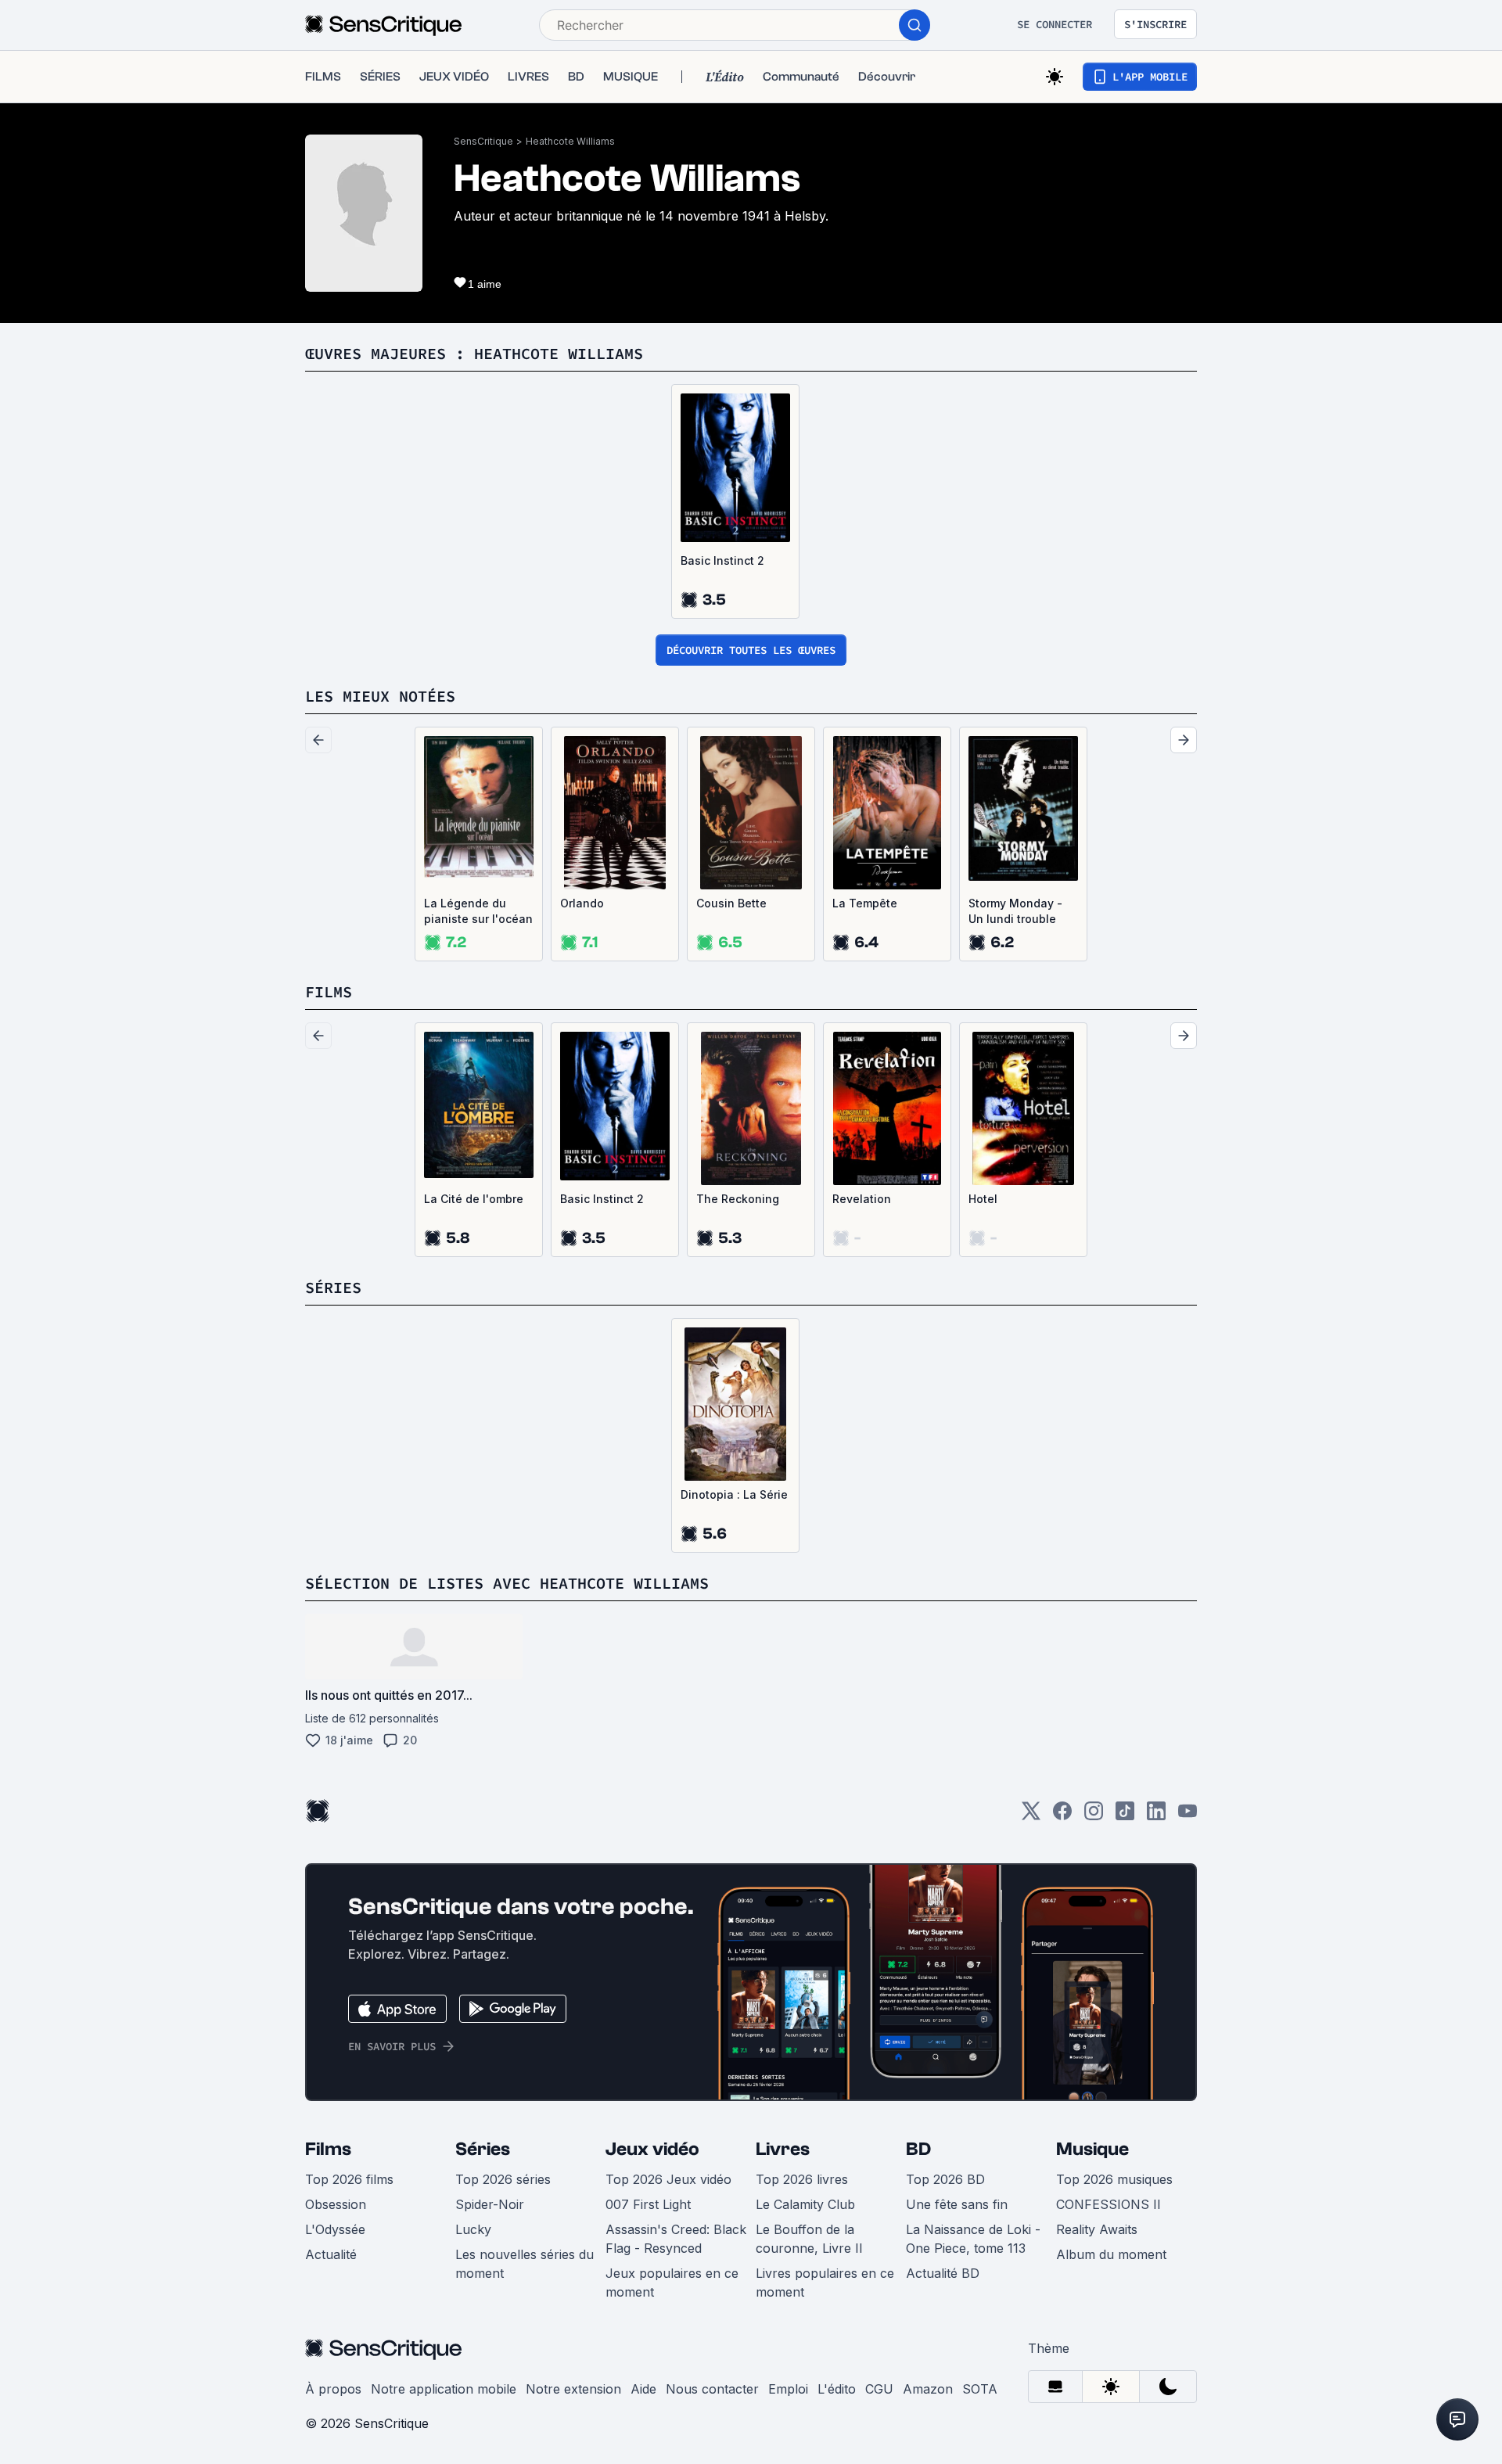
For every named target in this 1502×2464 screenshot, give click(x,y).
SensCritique (483, 141)
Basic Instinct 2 (722, 560)
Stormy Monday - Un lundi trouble (1015, 911)
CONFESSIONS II (1109, 2204)
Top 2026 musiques (1114, 2179)
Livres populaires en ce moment (825, 2283)
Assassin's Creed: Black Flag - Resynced (676, 2239)
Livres (783, 2149)
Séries (483, 2149)
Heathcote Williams (570, 141)
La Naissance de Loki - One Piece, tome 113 (973, 2239)
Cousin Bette (731, 903)
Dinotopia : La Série (734, 1494)
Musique (1092, 2149)
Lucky (473, 2229)
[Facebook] (1062, 1816)
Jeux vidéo (652, 2149)
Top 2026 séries (503, 2179)
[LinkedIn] (1156, 1816)
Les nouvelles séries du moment (525, 2264)
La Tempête (865, 903)
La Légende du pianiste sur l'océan (478, 911)
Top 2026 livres (802, 2179)
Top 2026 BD (945, 2179)
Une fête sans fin (957, 2204)
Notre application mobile (444, 2389)
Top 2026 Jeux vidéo (668, 2179)
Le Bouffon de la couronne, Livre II (809, 2239)
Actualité (331, 2254)
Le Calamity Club (805, 2204)
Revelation (862, 1199)
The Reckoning (738, 1199)
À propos (333, 2389)
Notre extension (573, 2389)
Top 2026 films (349, 2179)
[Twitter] (1031, 1816)
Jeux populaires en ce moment (672, 2283)
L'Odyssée (335, 2229)
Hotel (983, 1199)
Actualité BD (943, 2273)
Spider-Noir (490, 2204)
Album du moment (1111, 2254)
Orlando (582, 903)
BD (918, 2149)
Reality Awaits (1097, 2229)
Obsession (336, 2204)
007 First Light (648, 2204)
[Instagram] (1094, 1816)
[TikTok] (1125, 1816)
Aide (643, 2389)
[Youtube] (1188, 1816)
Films (328, 2149)
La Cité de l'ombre (474, 1199)
